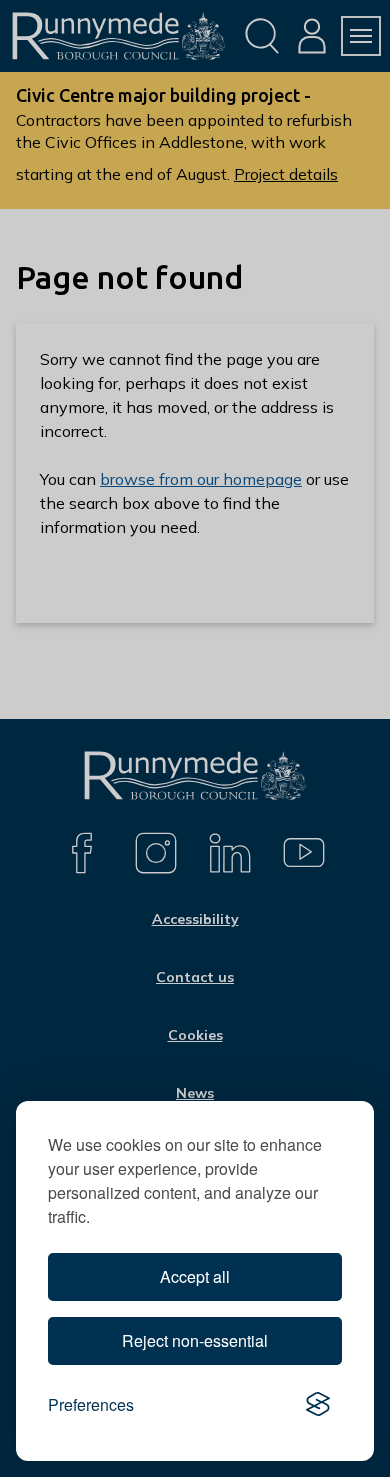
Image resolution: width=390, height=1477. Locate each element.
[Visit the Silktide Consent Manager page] (318, 1405)
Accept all (195, 1276)
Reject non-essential (195, 1340)
